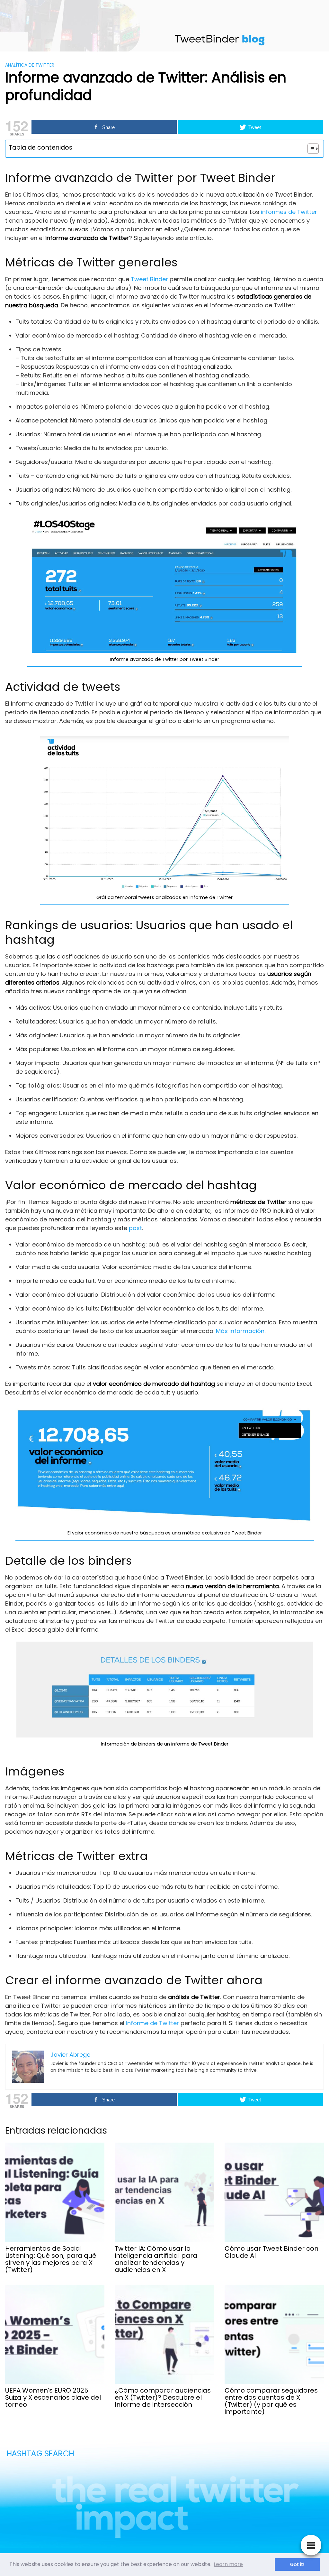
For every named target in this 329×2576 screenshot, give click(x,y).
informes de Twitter (289, 212)
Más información (240, 1331)
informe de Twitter (152, 2023)
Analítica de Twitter (30, 65)
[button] (310, 149)
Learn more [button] (228, 2564)
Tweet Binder (149, 279)
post (135, 1228)
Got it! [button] (297, 2564)
